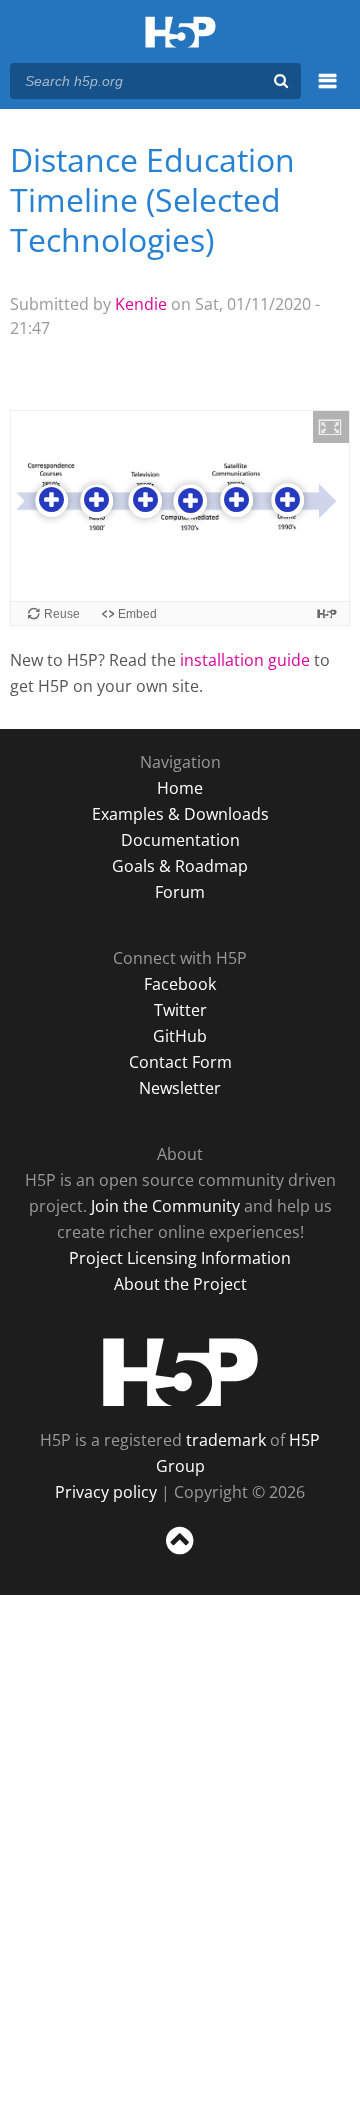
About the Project (180, 1284)
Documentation (180, 840)
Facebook (180, 984)
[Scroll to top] (180, 1555)
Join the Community (165, 1206)
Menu (327, 92)
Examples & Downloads (180, 814)
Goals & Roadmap (180, 866)
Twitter (180, 1010)
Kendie (141, 304)
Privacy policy (106, 1492)
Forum (180, 892)
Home (180, 788)
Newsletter (180, 1088)
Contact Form (180, 1062)
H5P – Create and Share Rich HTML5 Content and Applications (180, 33)
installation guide (245, 660)
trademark (226, 1440)
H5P (180, 1372)
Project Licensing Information (180, 1258)
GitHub (180, 1036)
